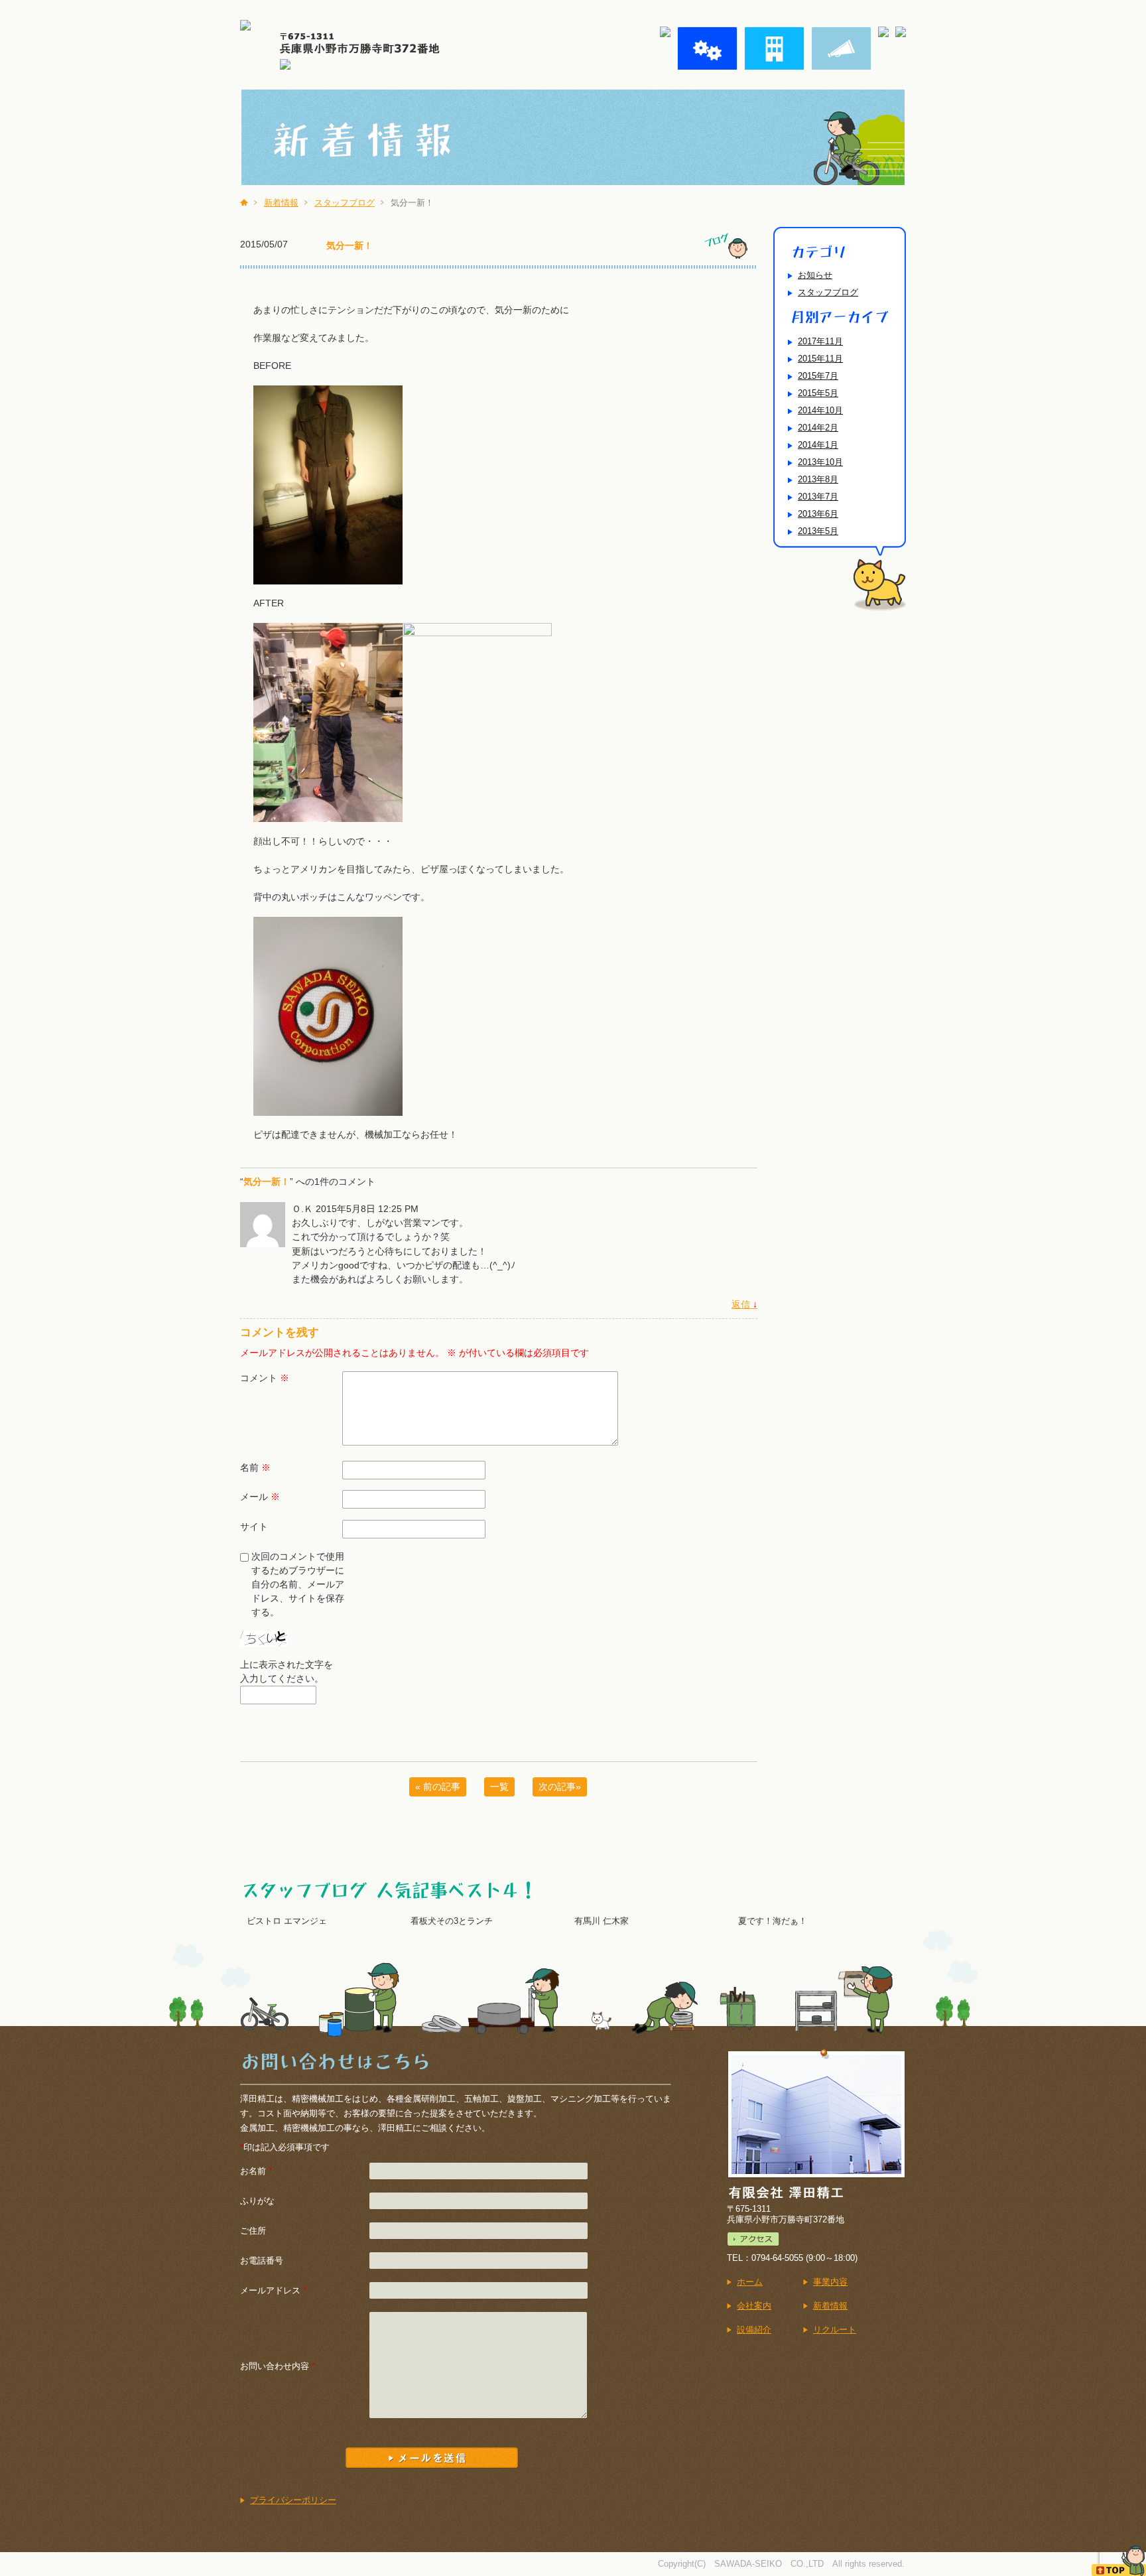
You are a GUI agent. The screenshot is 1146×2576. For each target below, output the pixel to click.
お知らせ (815, 275)
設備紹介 (754, 2330)
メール (260, 1497)
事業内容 (830, 2282)
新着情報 (281, 203)
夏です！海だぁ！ (773, 1921)
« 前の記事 (438, 1787)
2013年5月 (818, 531)
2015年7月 (818, 376)
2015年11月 (820, 359)
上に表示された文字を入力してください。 (286, 1671)
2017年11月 (820, 341)
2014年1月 (818, 445)
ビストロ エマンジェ (287, 1921)
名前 (255, 1467)
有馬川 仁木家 (602, 1921)
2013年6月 (818, 514)
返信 (744, 1304)
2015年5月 (818, 393)
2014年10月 (820, 410)
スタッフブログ (345, 203)
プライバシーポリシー (293, 2500)
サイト (254, 1526)
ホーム (750, 2282)
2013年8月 (818, 479)
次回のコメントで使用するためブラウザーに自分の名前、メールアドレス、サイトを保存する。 (298, 1584)
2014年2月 (818, 428)
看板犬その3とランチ (452, 1921)
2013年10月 (820, 462)
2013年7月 (818, 497)
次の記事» (560, 1787)
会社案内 (754, 2306)
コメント (265, 1378)
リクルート (835, 2330)
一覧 (499, 1787)
